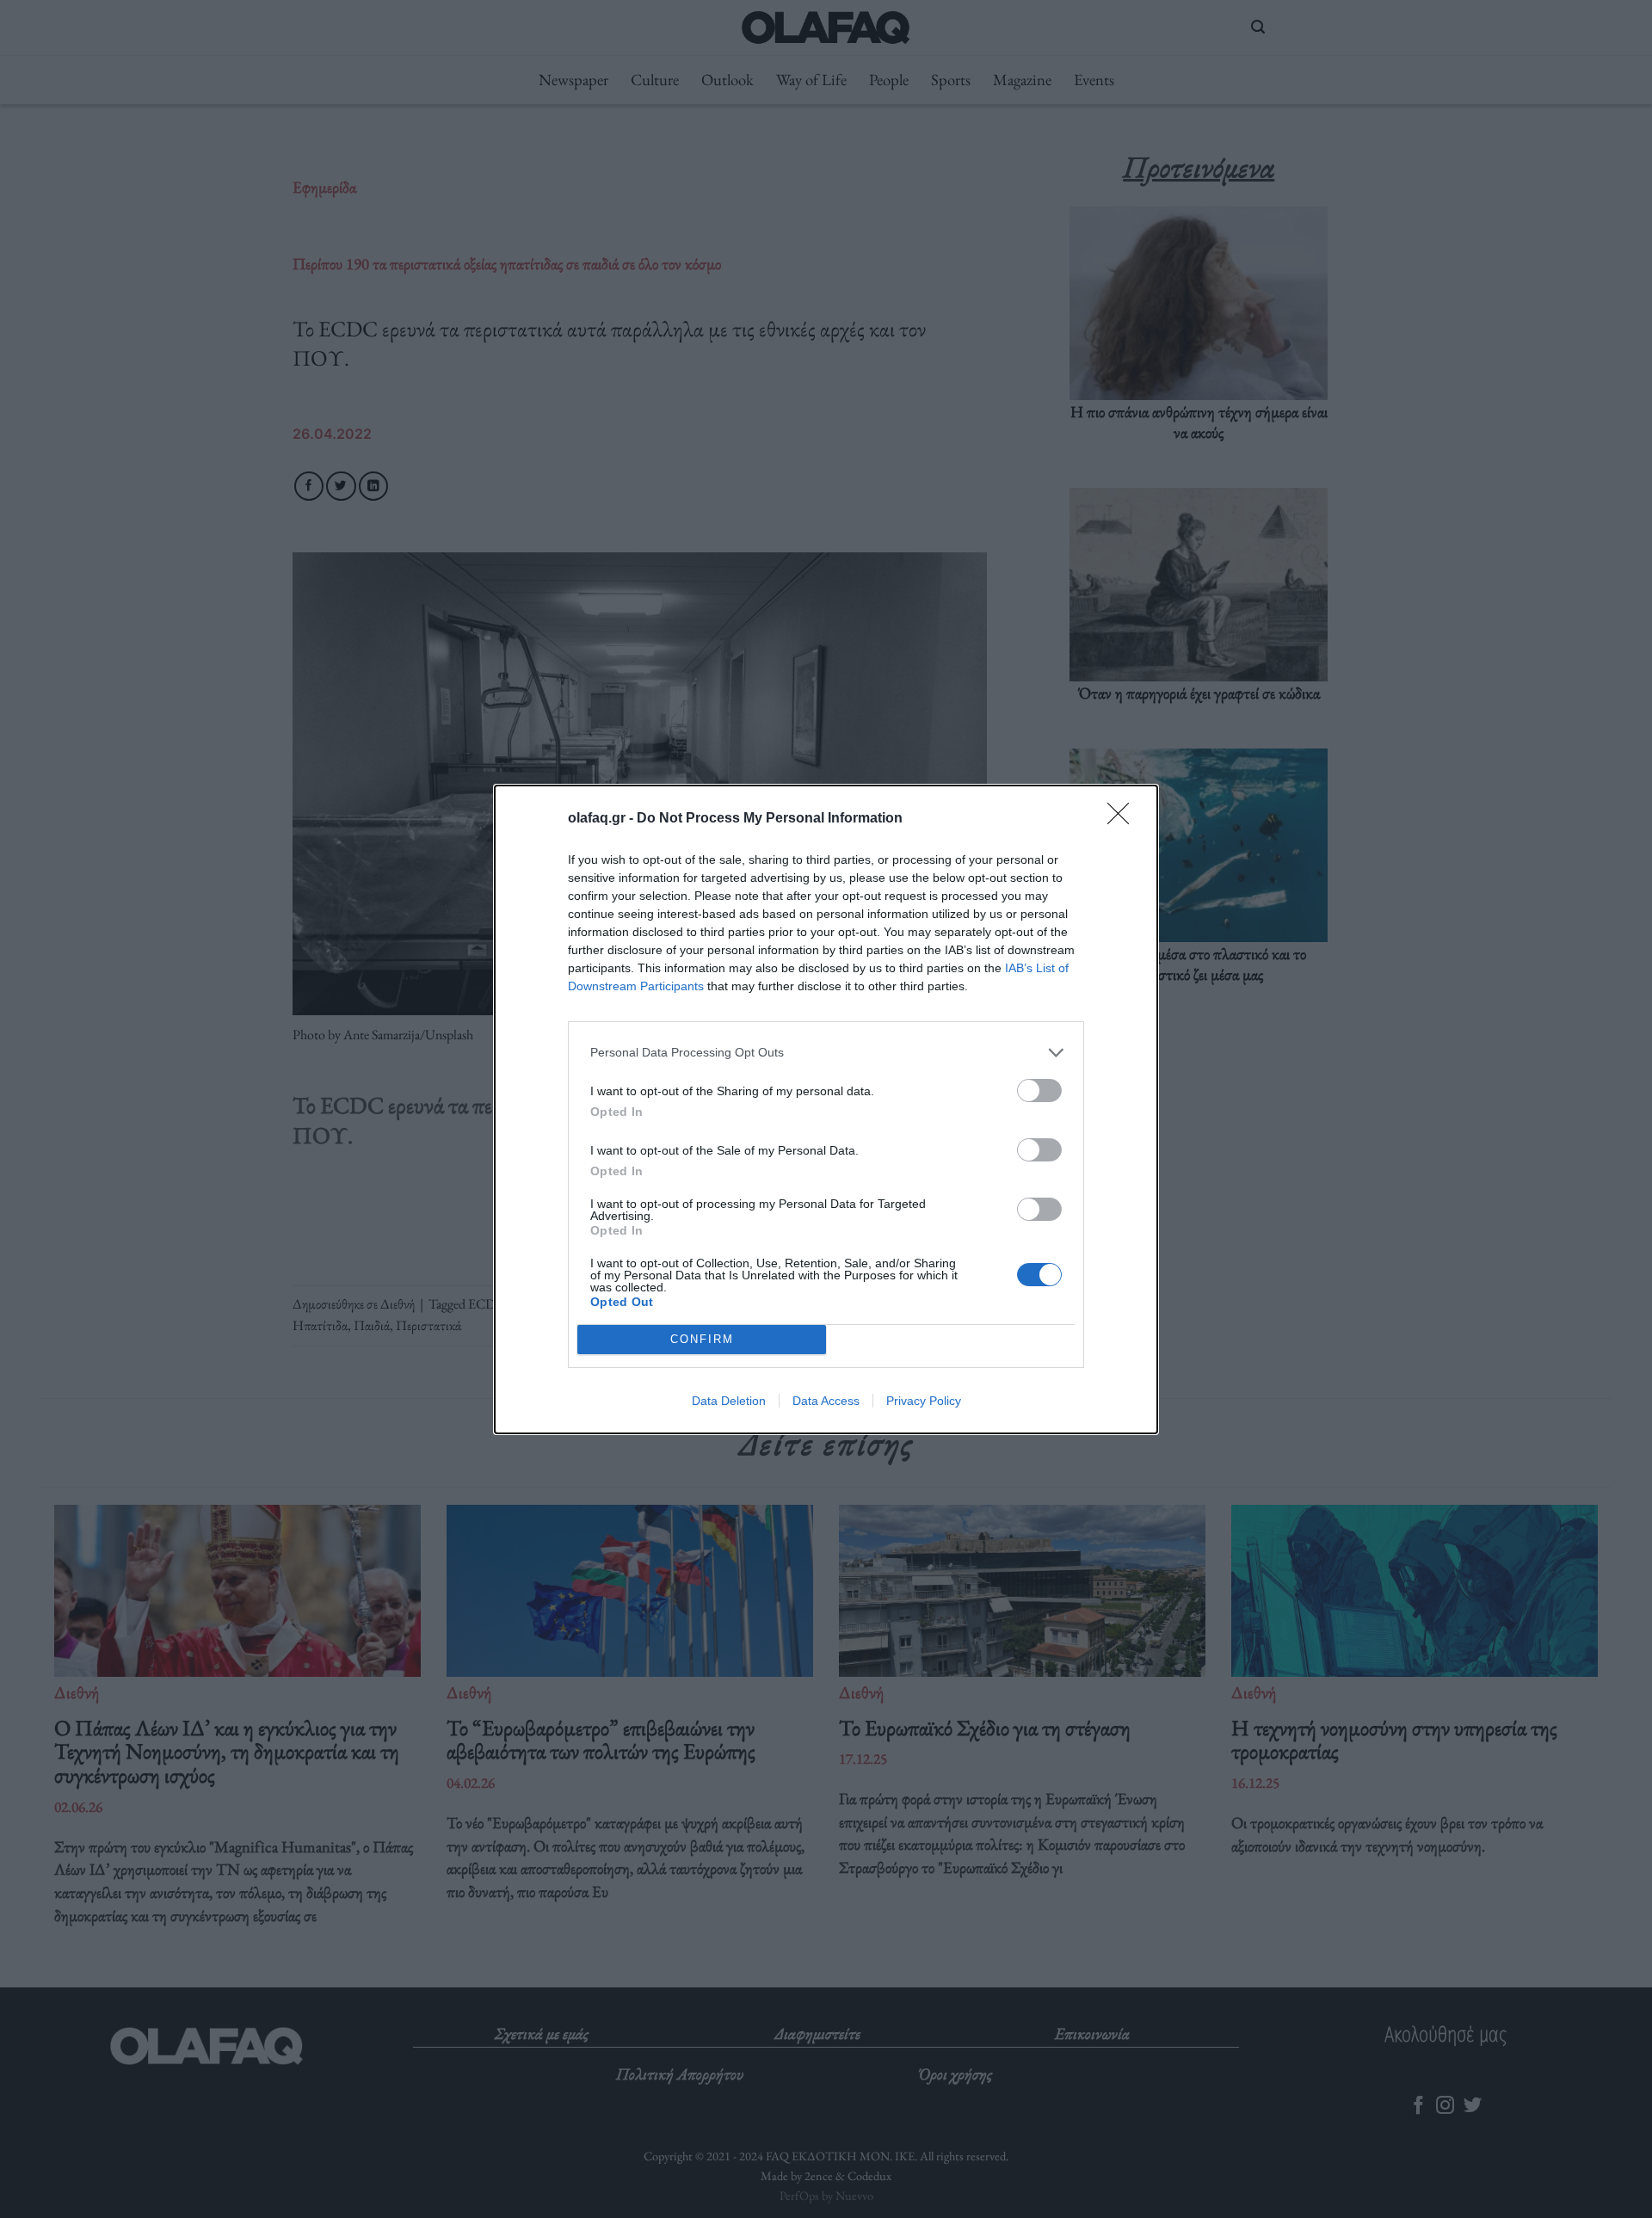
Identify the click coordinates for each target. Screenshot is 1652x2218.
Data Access (826, 1401)
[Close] (1124, 819)
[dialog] (826, 1109)
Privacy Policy (924, 1401)
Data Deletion (729, 1401)
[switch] (1039, 1091)
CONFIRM (702, 1339)
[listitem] (826, 1053)
